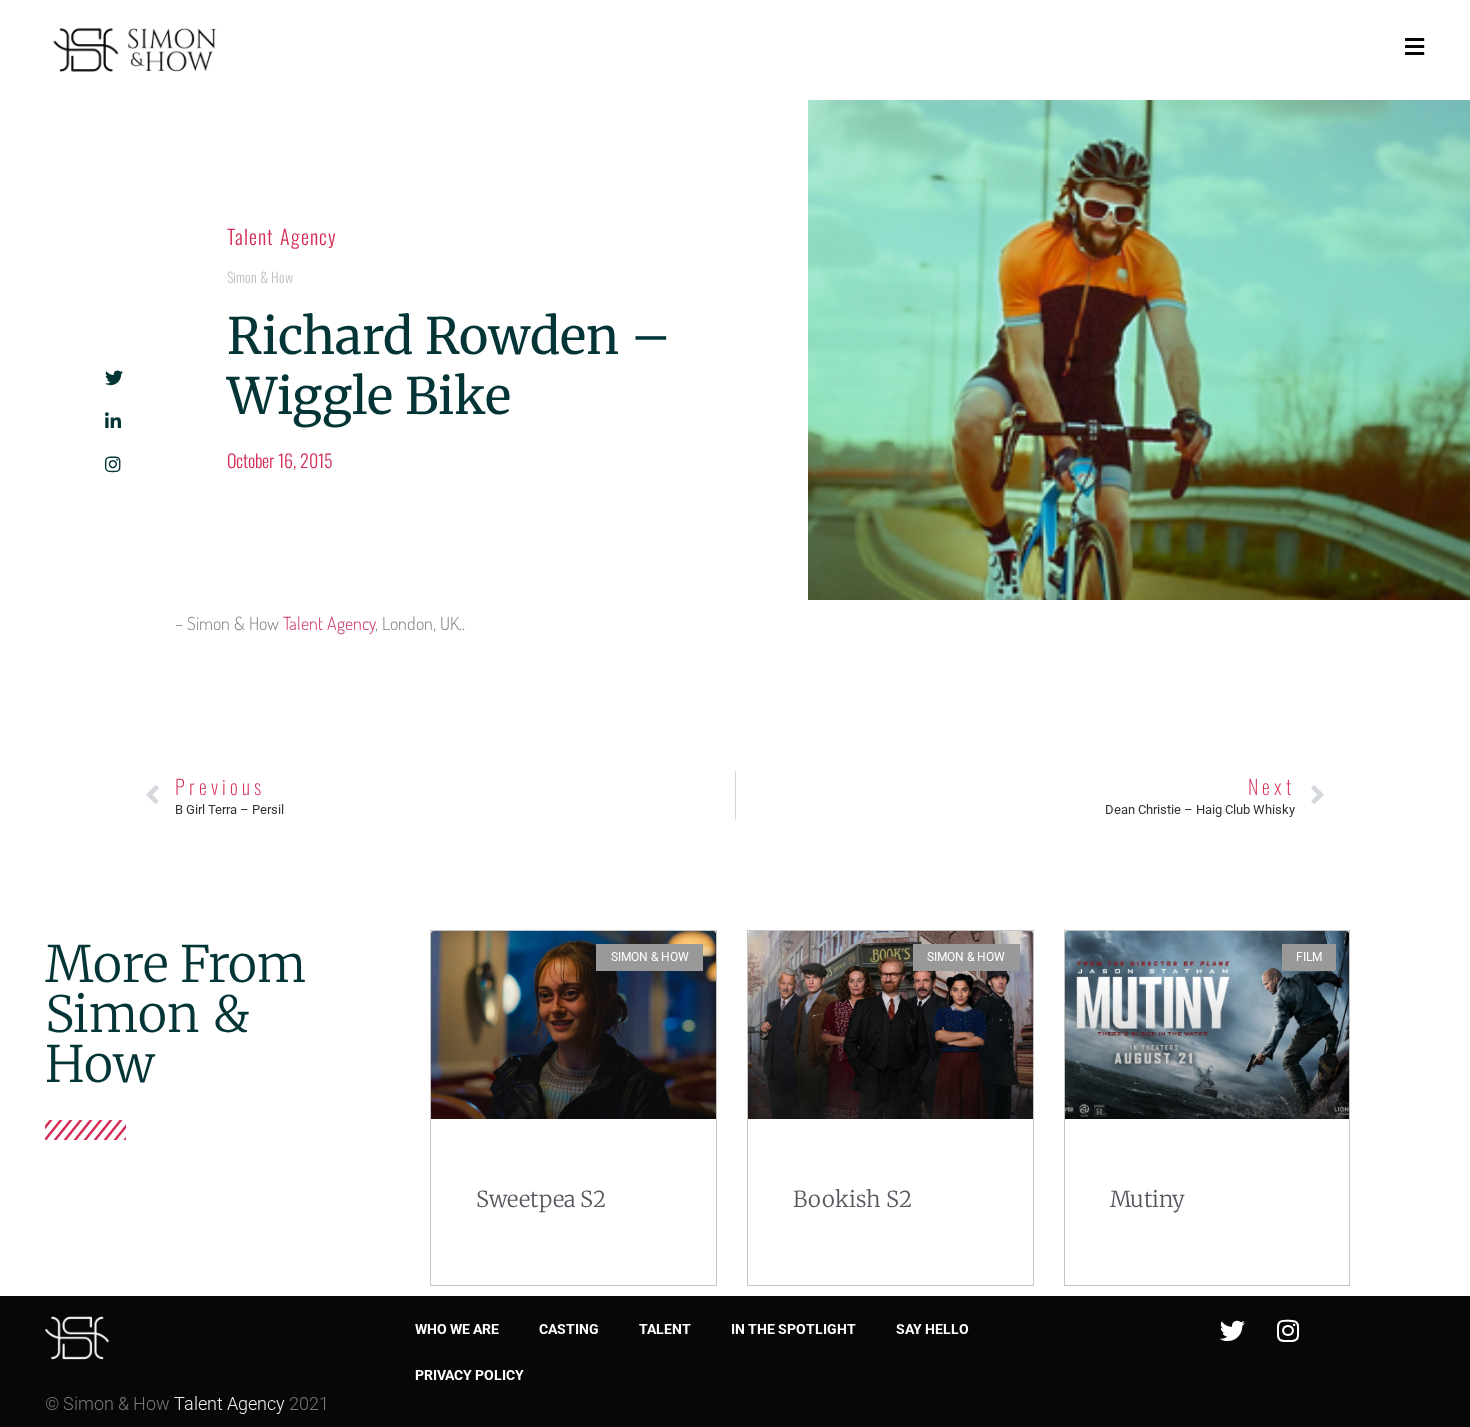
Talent (665, 1329)
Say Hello (932, 1329)
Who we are (457, 1329)
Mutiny (1147, 1199)
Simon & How (260, 276)
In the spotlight (793, 1329)
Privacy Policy (469, 1375)
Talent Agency (282, 236)
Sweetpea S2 (541, 1199)
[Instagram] (1288, 1331)
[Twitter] (1233, 1331)
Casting (569, 1329)
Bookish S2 (852, 1199)
